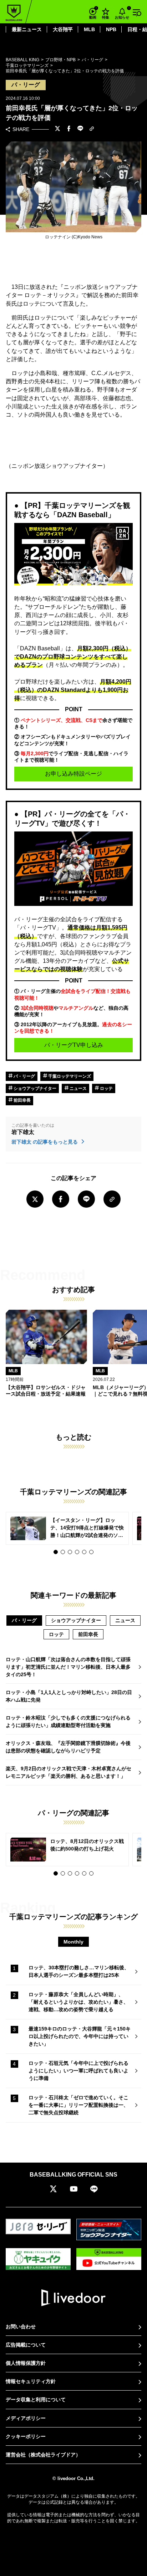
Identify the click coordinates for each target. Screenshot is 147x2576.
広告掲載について (26, 2345)
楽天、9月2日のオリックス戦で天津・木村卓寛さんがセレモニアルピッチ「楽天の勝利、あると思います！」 (69, 1772)
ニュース (78, 1088)
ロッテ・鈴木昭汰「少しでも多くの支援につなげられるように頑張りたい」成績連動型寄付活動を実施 (68, 1721)
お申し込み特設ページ (73, 774)
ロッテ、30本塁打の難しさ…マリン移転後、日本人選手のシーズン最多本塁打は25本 (79, 1971)
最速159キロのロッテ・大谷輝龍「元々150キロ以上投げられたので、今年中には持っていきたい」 (80, 2036)
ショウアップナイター (34, 1088)
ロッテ (106, 1088)
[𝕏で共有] (57, 129)
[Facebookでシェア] (69, 129)
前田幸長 (22, 1100)
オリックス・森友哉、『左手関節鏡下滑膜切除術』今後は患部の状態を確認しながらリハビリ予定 (68, 1747)
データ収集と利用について (36, 2400)
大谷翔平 (63, 29)
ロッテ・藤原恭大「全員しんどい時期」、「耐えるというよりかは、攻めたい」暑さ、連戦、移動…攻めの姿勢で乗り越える (78, 2002)
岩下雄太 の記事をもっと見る (45, 1142)
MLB (89, 29)
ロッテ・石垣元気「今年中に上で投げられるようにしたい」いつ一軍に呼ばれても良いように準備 (78, 2071)
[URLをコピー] (92, 129)
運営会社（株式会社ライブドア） (43, 2455)
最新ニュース (27, 29)
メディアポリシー (26, 2418)
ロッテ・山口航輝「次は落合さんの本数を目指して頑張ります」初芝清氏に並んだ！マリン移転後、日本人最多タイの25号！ (68, 1667)
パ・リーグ (24, 1076)
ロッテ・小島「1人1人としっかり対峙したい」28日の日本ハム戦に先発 (69, 1696)
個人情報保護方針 (26, 2363)
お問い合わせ (21, 2327)
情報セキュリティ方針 (31, 2381)
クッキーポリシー (26, 2436)
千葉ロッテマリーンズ (69, 1076)
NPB (111, 29)
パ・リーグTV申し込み (74, 1045)
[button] (56, 1552)
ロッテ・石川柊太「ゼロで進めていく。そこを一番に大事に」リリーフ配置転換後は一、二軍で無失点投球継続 (78, 2105)
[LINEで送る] (80, 129)
